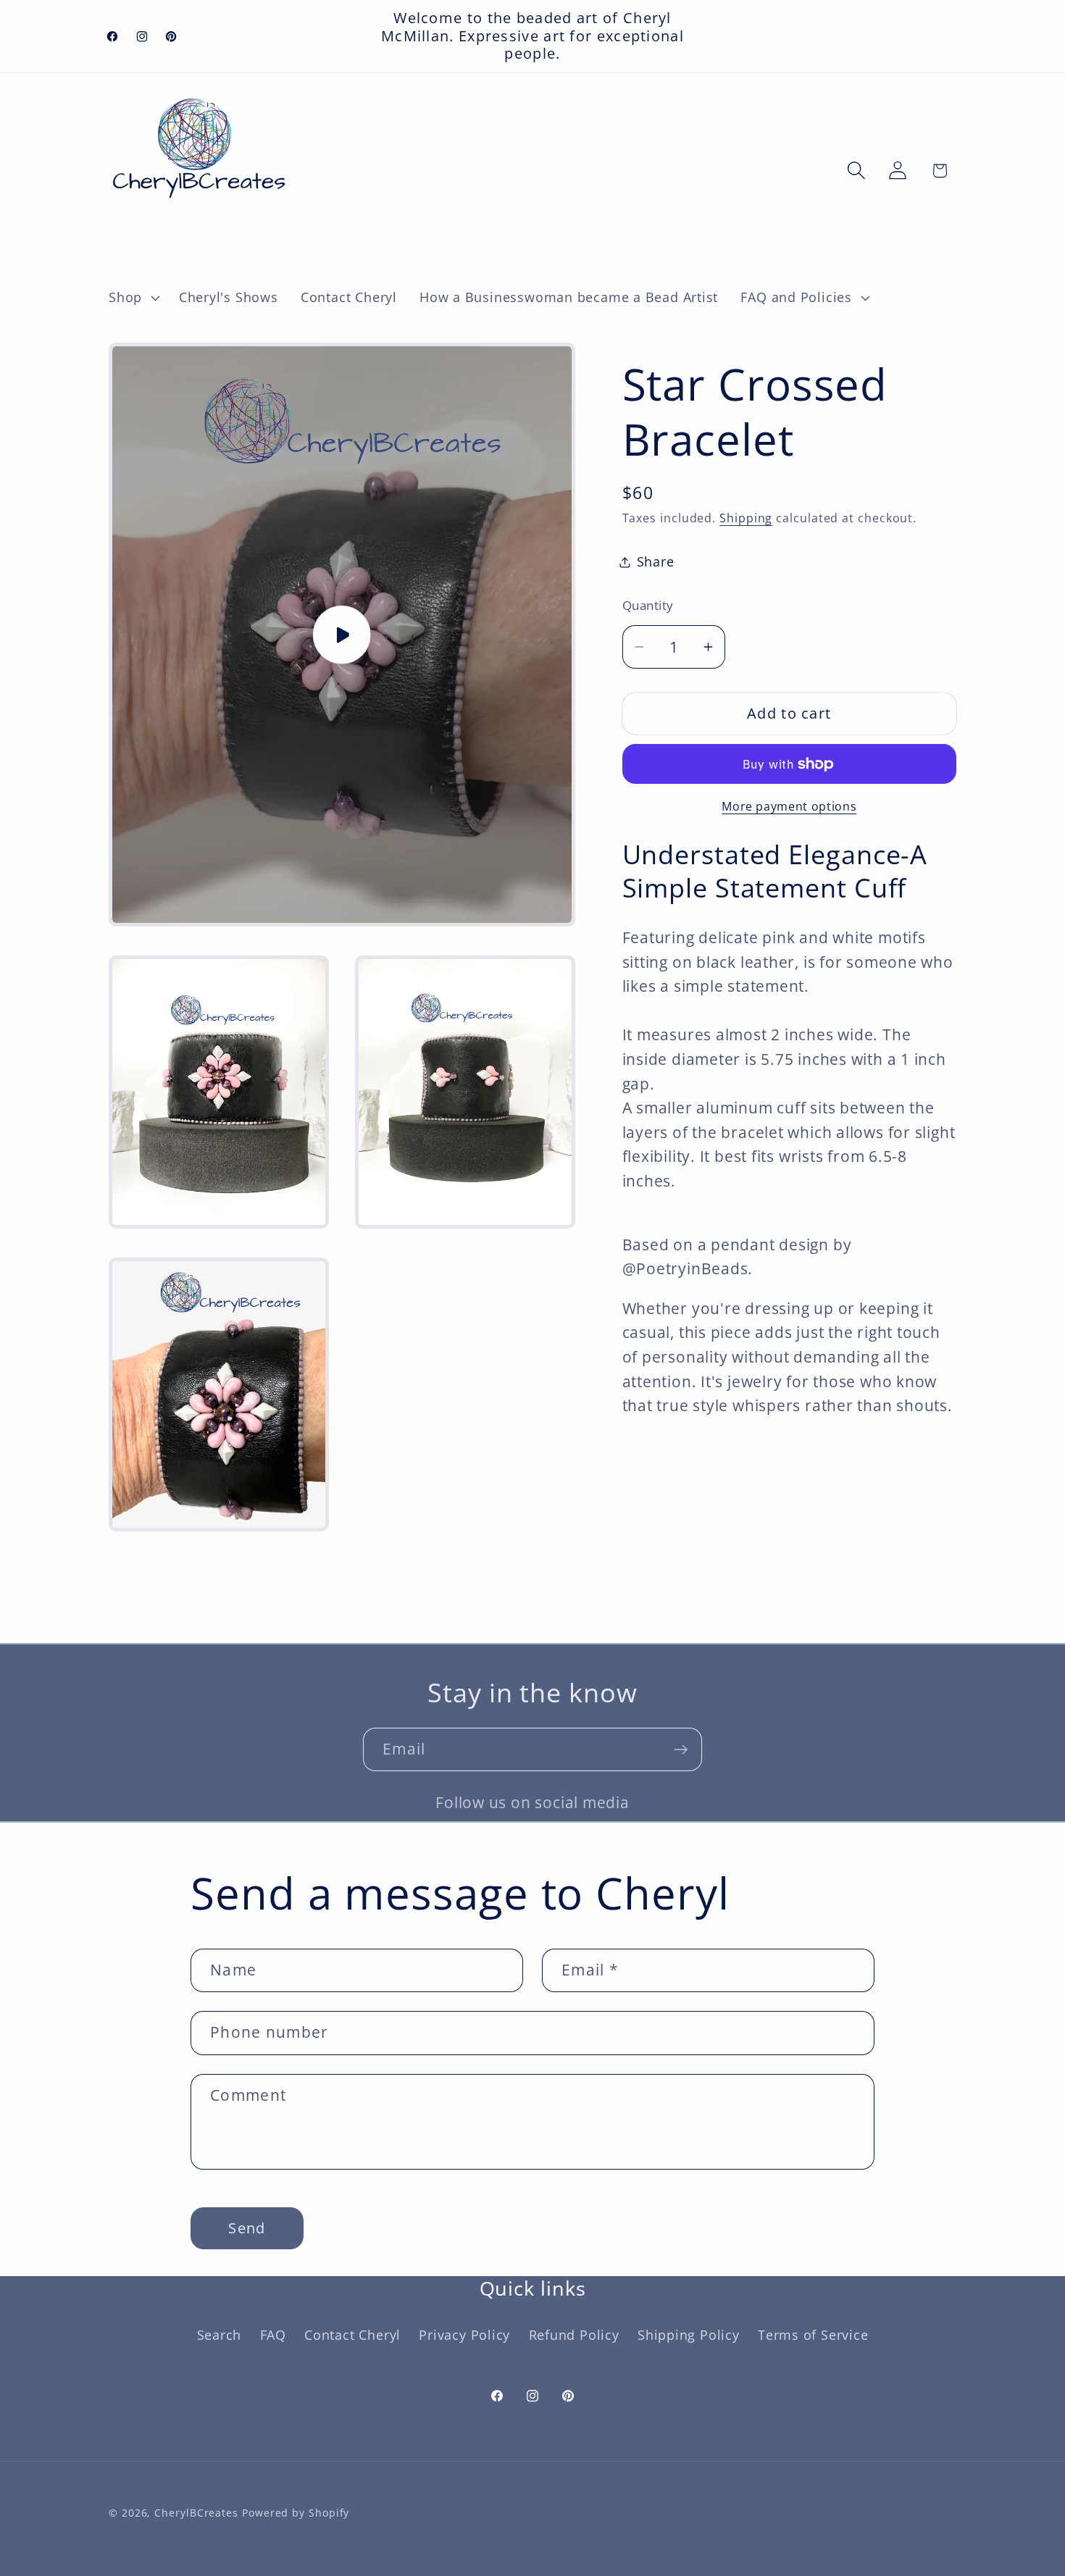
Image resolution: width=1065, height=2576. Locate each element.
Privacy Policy (464, 2334)
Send (247, 2228)
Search (220, 2334)
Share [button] (656, 561)
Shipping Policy (689, 2334)
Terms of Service (813, 2334)
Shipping (746, 518)
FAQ (273, 2334)
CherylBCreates (196, 2512)
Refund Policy (574, 2334)
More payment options (789, 807)
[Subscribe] (681, 1750)
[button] (132, 298)
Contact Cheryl (352, 2334)
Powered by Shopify (296, 2512)
